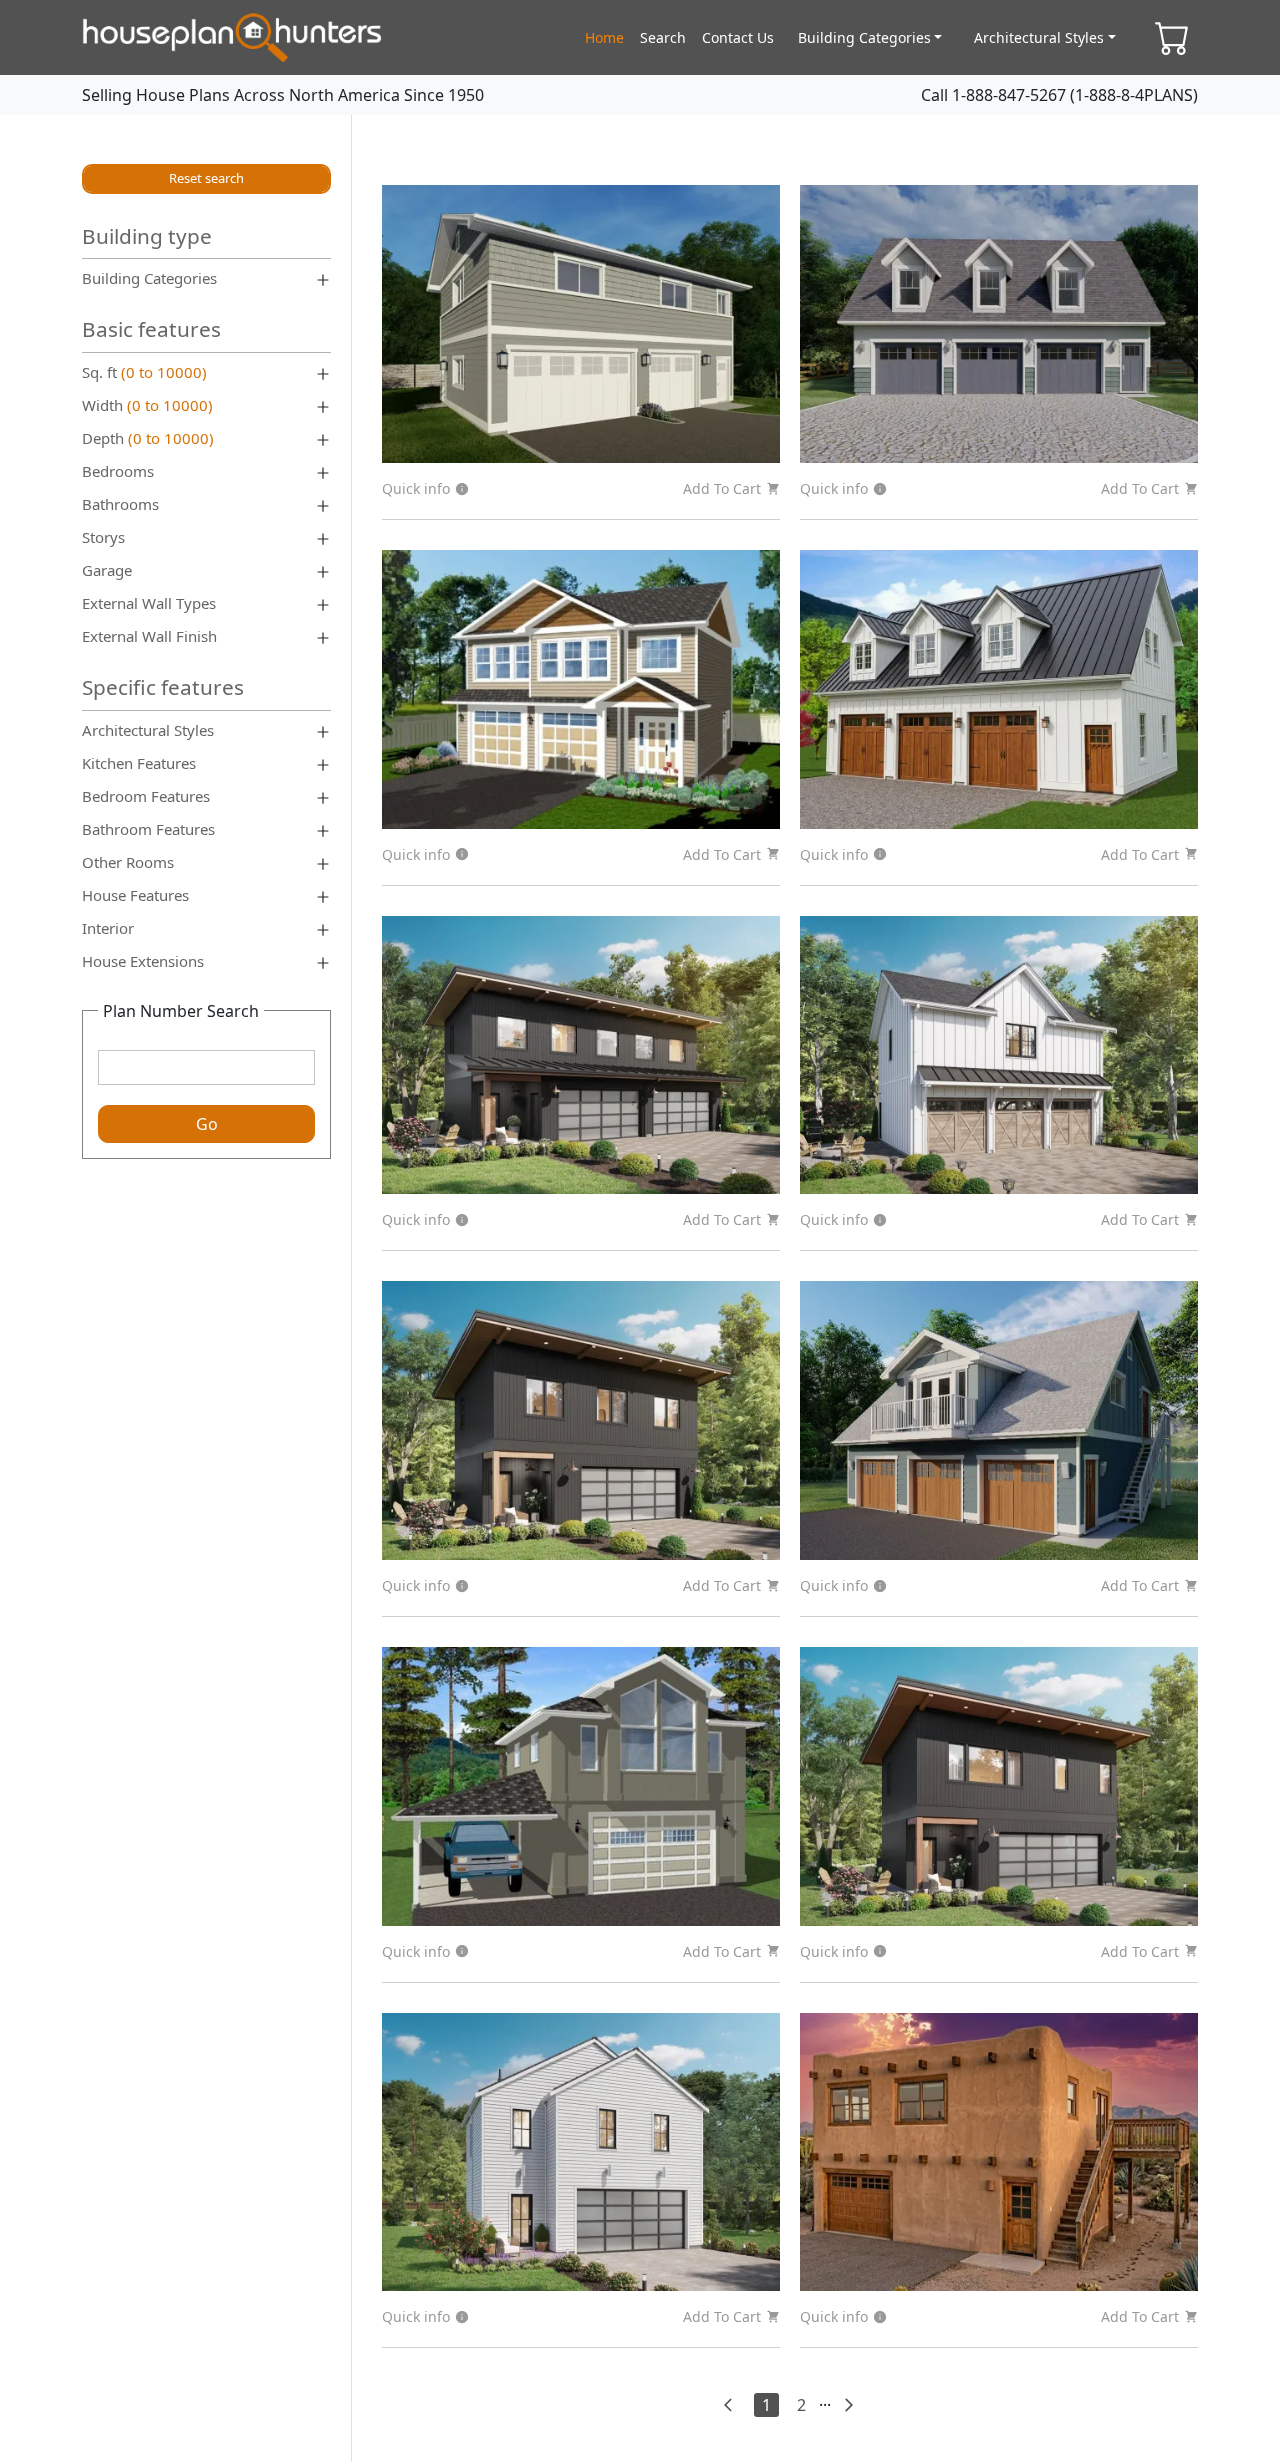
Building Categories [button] (864, 37)
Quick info (416, 488)
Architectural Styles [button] (1039, 37)
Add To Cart (722, 488)
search (663, 37)
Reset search (206, 178)
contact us (738, 37)
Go (207, 1124)
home (604, 37)
